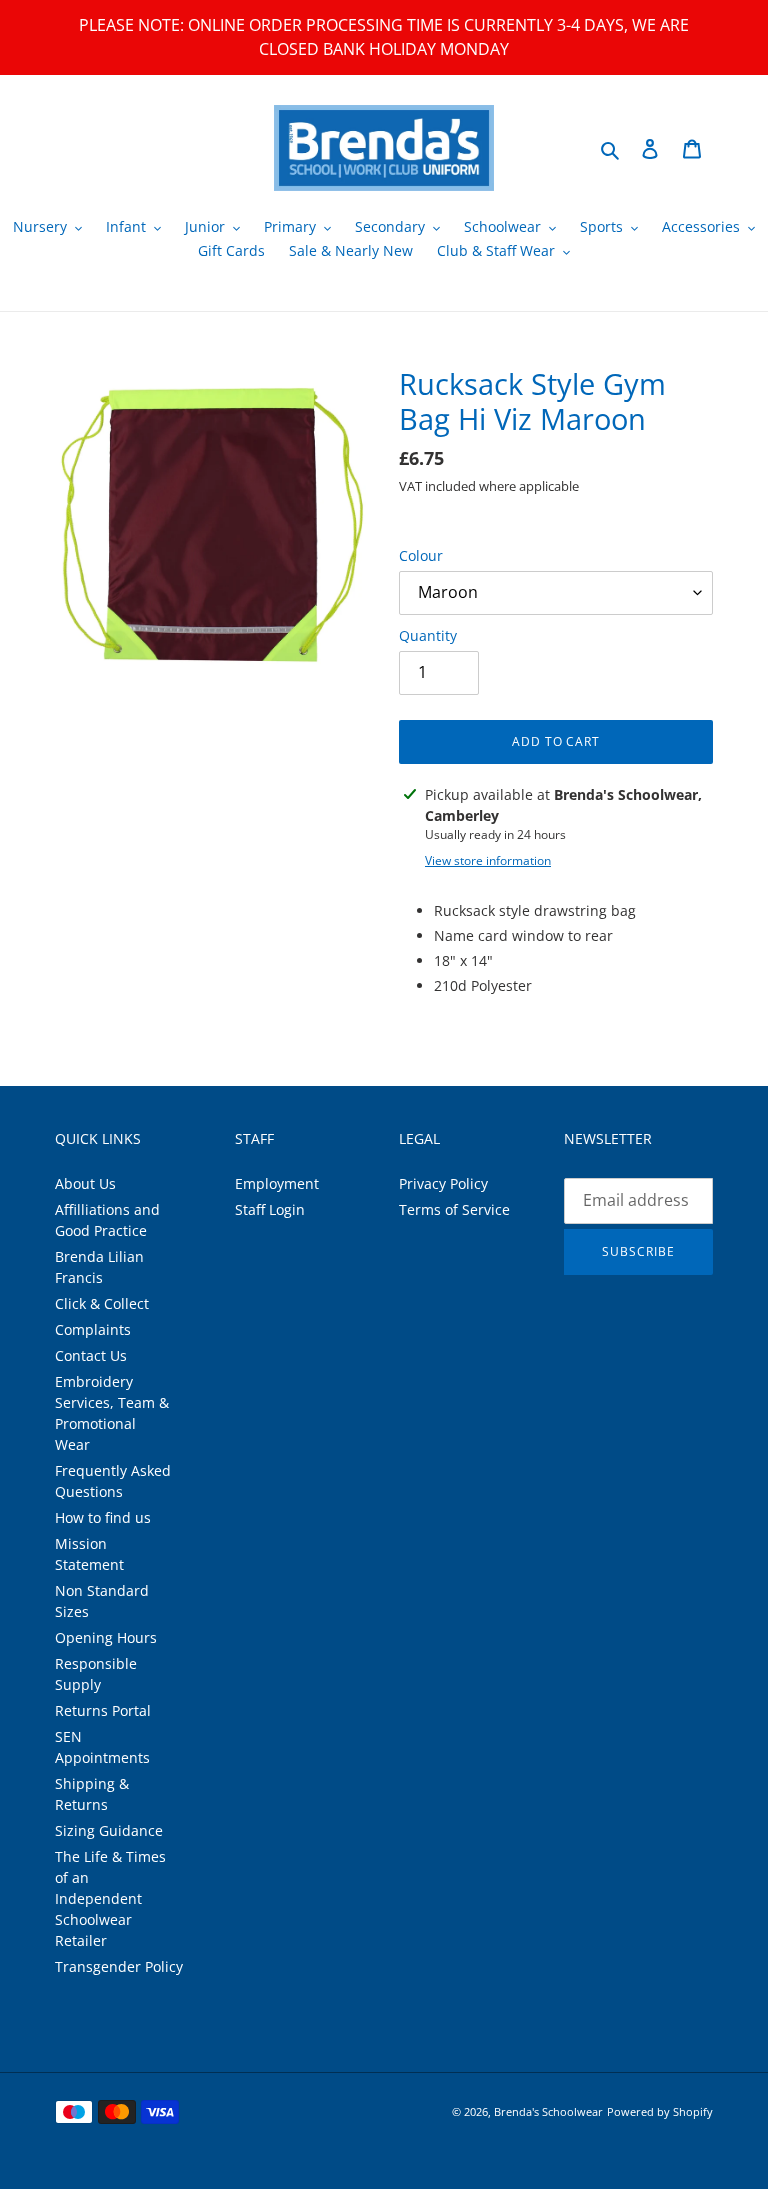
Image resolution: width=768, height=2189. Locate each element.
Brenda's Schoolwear (548, 2111)
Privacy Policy (443, 1183)
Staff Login (270, 1209)
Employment (277, 1183)
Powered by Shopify (660, 2111)
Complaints (93, 1329)
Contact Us (91, 1355)
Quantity (428, 635)
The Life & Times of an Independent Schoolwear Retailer (110, 1898)
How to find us (103, 1517)
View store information (488, 860)
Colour (421, 555)
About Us (85, 1183)
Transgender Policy (119, 1966)
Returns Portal (103, 1710)
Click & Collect (102, 1303)
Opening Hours (106, 1637)
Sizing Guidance (109, 1830)
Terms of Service (454, 1209)
